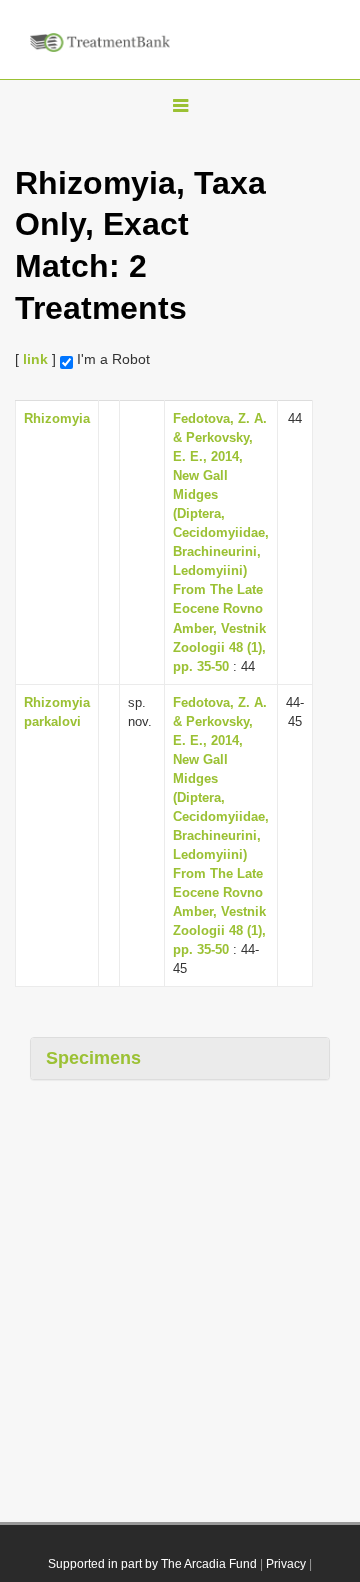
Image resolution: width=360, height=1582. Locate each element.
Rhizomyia (57, 418)
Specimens (93, 1058)
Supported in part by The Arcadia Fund (152, 1564)
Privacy (286, 1564)
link (35, 359)
